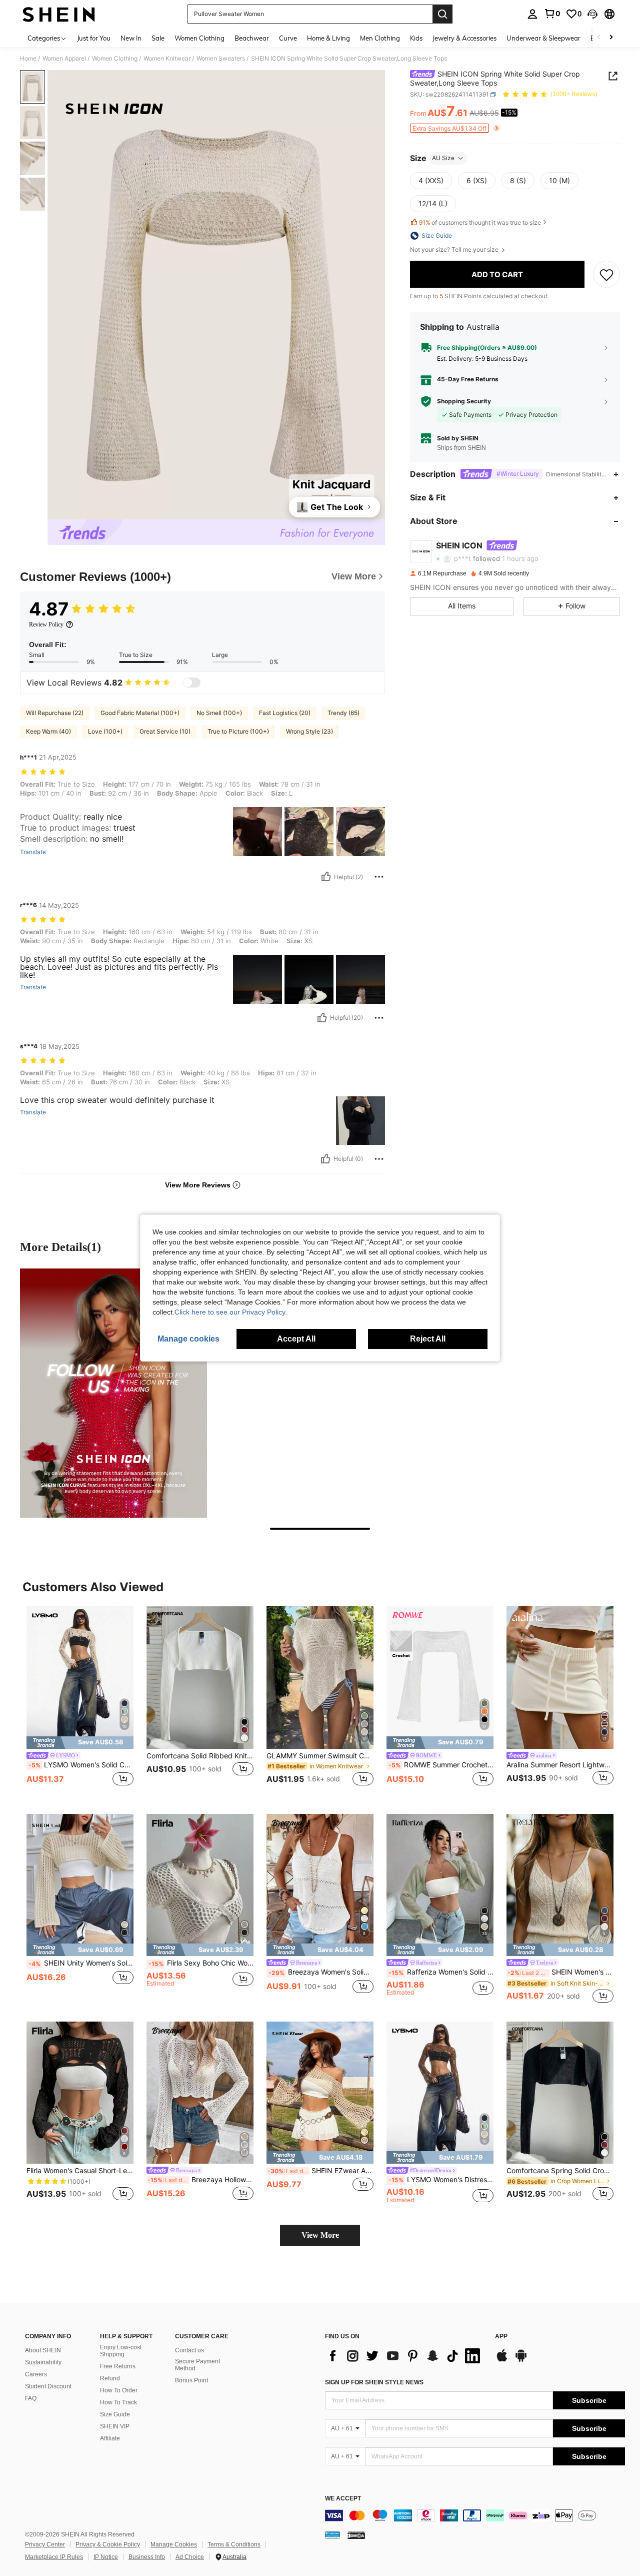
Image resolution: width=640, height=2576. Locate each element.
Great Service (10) (165, 731)
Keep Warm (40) (48, 731)
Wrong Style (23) (309, 731)
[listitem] (80, 1702)
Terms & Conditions (234, 2544)
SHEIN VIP (115, 2426)
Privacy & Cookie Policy (108, 2544)
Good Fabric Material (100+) (140, 713)
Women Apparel (64, 59)
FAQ (31, 2398)
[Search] (442, 14)
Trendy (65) (343, 713)
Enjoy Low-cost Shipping (121, 2351)
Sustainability (43, 2362)
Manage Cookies (174, 2544)
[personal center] (532, 14)
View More (320, 2235)
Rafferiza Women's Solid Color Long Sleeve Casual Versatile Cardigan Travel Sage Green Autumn (441, 1972)
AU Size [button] (443, 158)
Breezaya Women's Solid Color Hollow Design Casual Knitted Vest (321, 1972)
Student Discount (48, 2386)
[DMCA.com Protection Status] (356, 2535)
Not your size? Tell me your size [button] (455, 250)
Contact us (189, 2350)
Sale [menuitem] (158, 38)
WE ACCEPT (343, 2499)
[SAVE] (606, 274)
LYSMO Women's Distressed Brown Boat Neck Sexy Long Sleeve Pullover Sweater (441, 2180)
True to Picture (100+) (238, 731)
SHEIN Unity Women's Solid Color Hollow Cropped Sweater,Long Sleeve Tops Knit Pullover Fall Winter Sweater (81, 1963)
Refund (110, 2378)
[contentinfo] (475, 2515)
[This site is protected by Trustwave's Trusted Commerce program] (332, 2535)
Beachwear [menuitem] (252, 38)
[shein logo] (59, 14)
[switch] (191, 683)
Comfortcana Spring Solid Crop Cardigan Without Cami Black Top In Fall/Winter (560, 2171)
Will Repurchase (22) (55, 713)
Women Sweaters (221, 59)
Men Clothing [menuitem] (380, 38)
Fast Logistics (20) (285, 713)
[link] (552, 14)
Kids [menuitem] (416, 38)
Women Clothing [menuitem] (199, 38)
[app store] (502, 2360)
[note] (80, 1743)
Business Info (147, 2557)
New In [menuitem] (131, 38)
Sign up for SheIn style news (374, 2382)
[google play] (521, 2360)
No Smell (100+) (219, 713)
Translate (33, 852)
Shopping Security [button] (464, 401)
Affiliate (110, 2438)
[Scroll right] (611, 38)
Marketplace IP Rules (54, 2557)
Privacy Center (45, 2544)
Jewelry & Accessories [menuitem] (464, 38)
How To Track (118, 2402)
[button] (592, 14)
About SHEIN (43, 2350)
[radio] (431, 181)
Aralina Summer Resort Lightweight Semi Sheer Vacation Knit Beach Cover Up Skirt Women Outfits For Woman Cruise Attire (560, 1765)
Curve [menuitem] (288, 38)
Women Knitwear (167, 59)
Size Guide (115, 2414)
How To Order (119, 2390)
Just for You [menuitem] (94, 38)
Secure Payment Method (197, 2365)
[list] (405, 2356)
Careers (36, 2374)
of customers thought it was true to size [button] (480, 222)
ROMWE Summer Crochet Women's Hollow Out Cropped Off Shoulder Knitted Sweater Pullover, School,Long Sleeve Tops (441, 1765)
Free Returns (118, 2366)
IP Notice (106, 2557)
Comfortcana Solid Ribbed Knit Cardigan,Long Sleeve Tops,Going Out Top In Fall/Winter (200, 1756)
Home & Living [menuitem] (328, 38)
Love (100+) (105, 731)
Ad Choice (190, 2557)
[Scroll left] (599, 38)
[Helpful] (326, 877)
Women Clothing (115, 59)
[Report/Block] (379, 877)
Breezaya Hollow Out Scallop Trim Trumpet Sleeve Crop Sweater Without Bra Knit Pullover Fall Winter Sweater (200, 2180)
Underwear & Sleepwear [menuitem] (543, 38)
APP (501, 2337)
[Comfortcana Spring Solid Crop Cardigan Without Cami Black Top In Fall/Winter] (560, 2093)
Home (28, 59)
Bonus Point (191, 2380)
